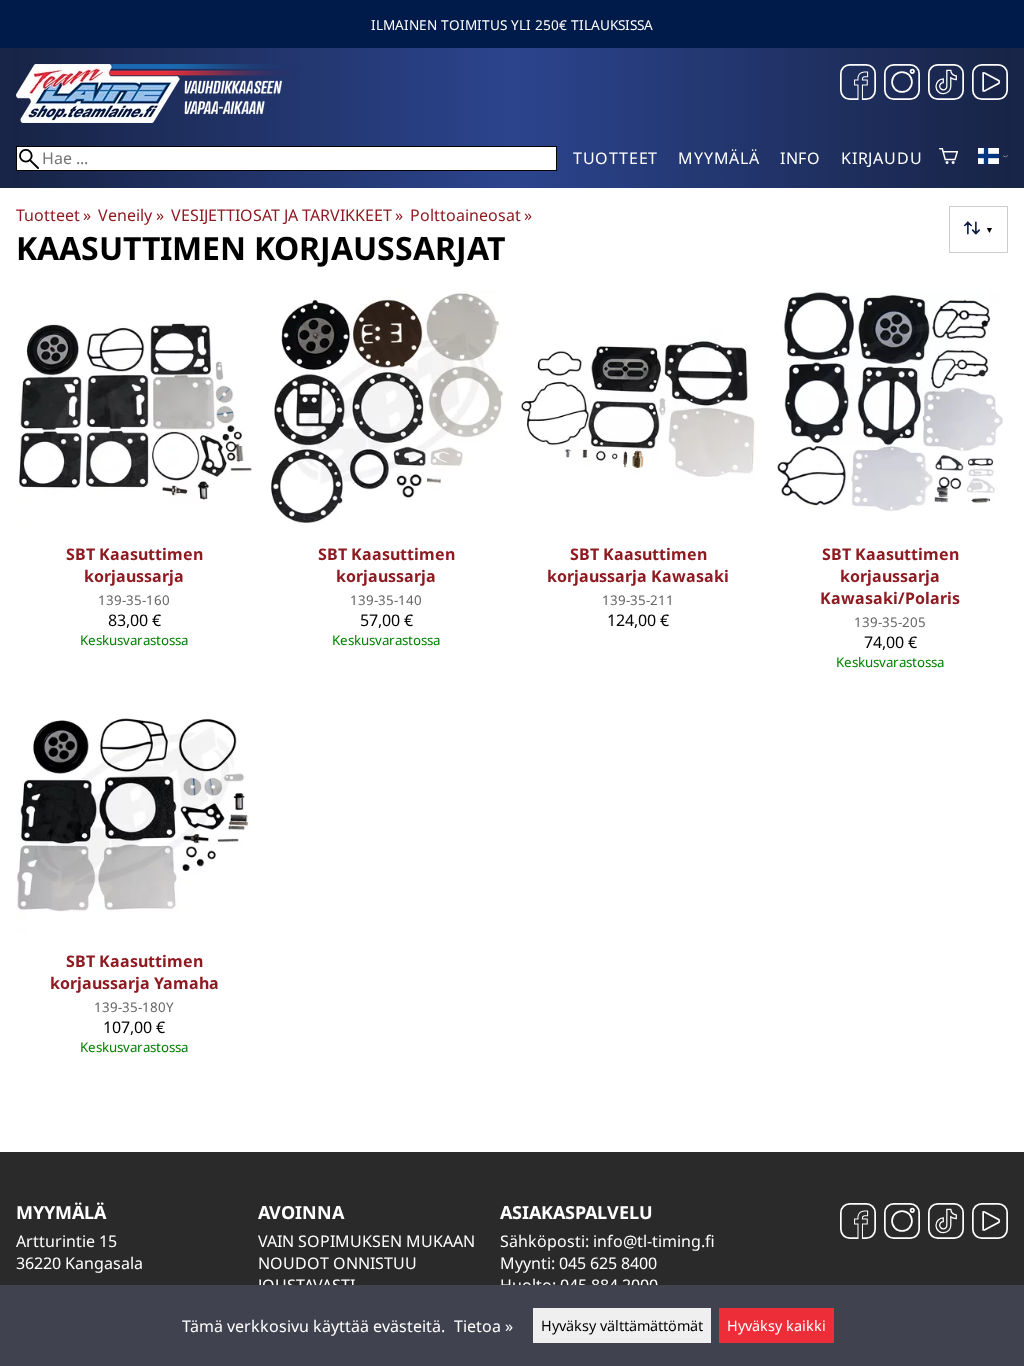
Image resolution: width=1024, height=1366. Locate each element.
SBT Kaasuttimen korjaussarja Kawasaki (638, 565)
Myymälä (719, 158)
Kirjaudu (881, 158)
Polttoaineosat (471, 215)
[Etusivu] (166, 117)
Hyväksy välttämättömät (622, 1325)
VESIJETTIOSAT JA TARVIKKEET (287, 215)
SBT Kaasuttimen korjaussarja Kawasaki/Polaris (890, 576)
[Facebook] (858, 84)
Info (800, 158)
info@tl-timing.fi (654, 1241)
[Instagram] (902, 84)
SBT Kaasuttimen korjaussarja (134, 565)
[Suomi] (993, 158)
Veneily (130, 215)
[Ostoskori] (948, 158)
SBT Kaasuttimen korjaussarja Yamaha (134, 972)
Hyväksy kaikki (776, 1325)
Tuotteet (615, 158)
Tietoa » (483, 1326)
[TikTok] (946, 84)
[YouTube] (990, 84)
